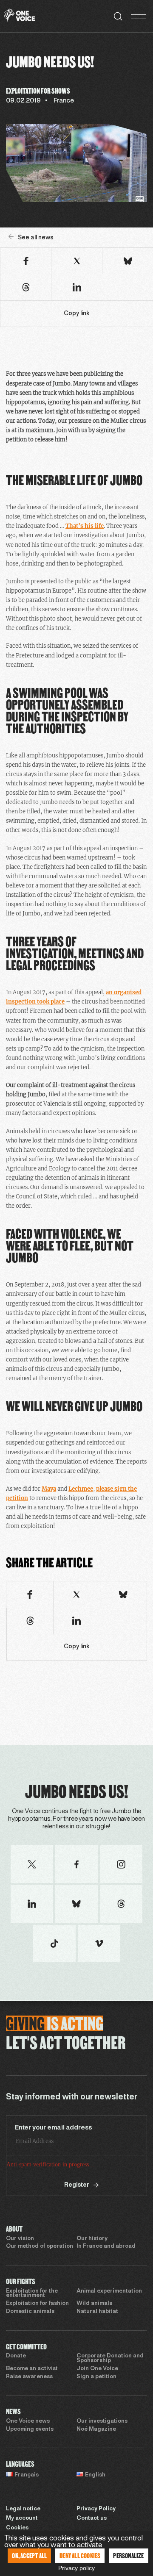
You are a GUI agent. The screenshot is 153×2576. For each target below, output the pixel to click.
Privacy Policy (96, 2509)
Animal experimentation (109, 2291)
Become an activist (32, 2369)
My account (22, 2518)
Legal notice (23, 2509)
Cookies (17, 2528)
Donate (16, 2356)
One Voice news (28, 2421)
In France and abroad (106, 2246)
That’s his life (85, 526)
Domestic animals (30, 2312)
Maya (49, 1489)
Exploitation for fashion (37, 2304)
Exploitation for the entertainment (32, 2294)
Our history (92, 2239)
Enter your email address (54, 2128)
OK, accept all (29, 2555)
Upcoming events (30, 2429)
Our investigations (102, 2421)
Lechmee (81, 1489)
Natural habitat (97, 2312)
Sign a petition (96, 2377)
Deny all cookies (80, 2555)
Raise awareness (29, 2377)
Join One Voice (97, 2369)
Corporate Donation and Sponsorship (110, 2358)
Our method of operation (40, 2246)
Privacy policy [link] (76, 2568)
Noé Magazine (96, 2429)
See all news (36, 238)
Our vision (20, 2239)
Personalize (128, 2555)
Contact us (92, 2518)
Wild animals (94, 2304)
